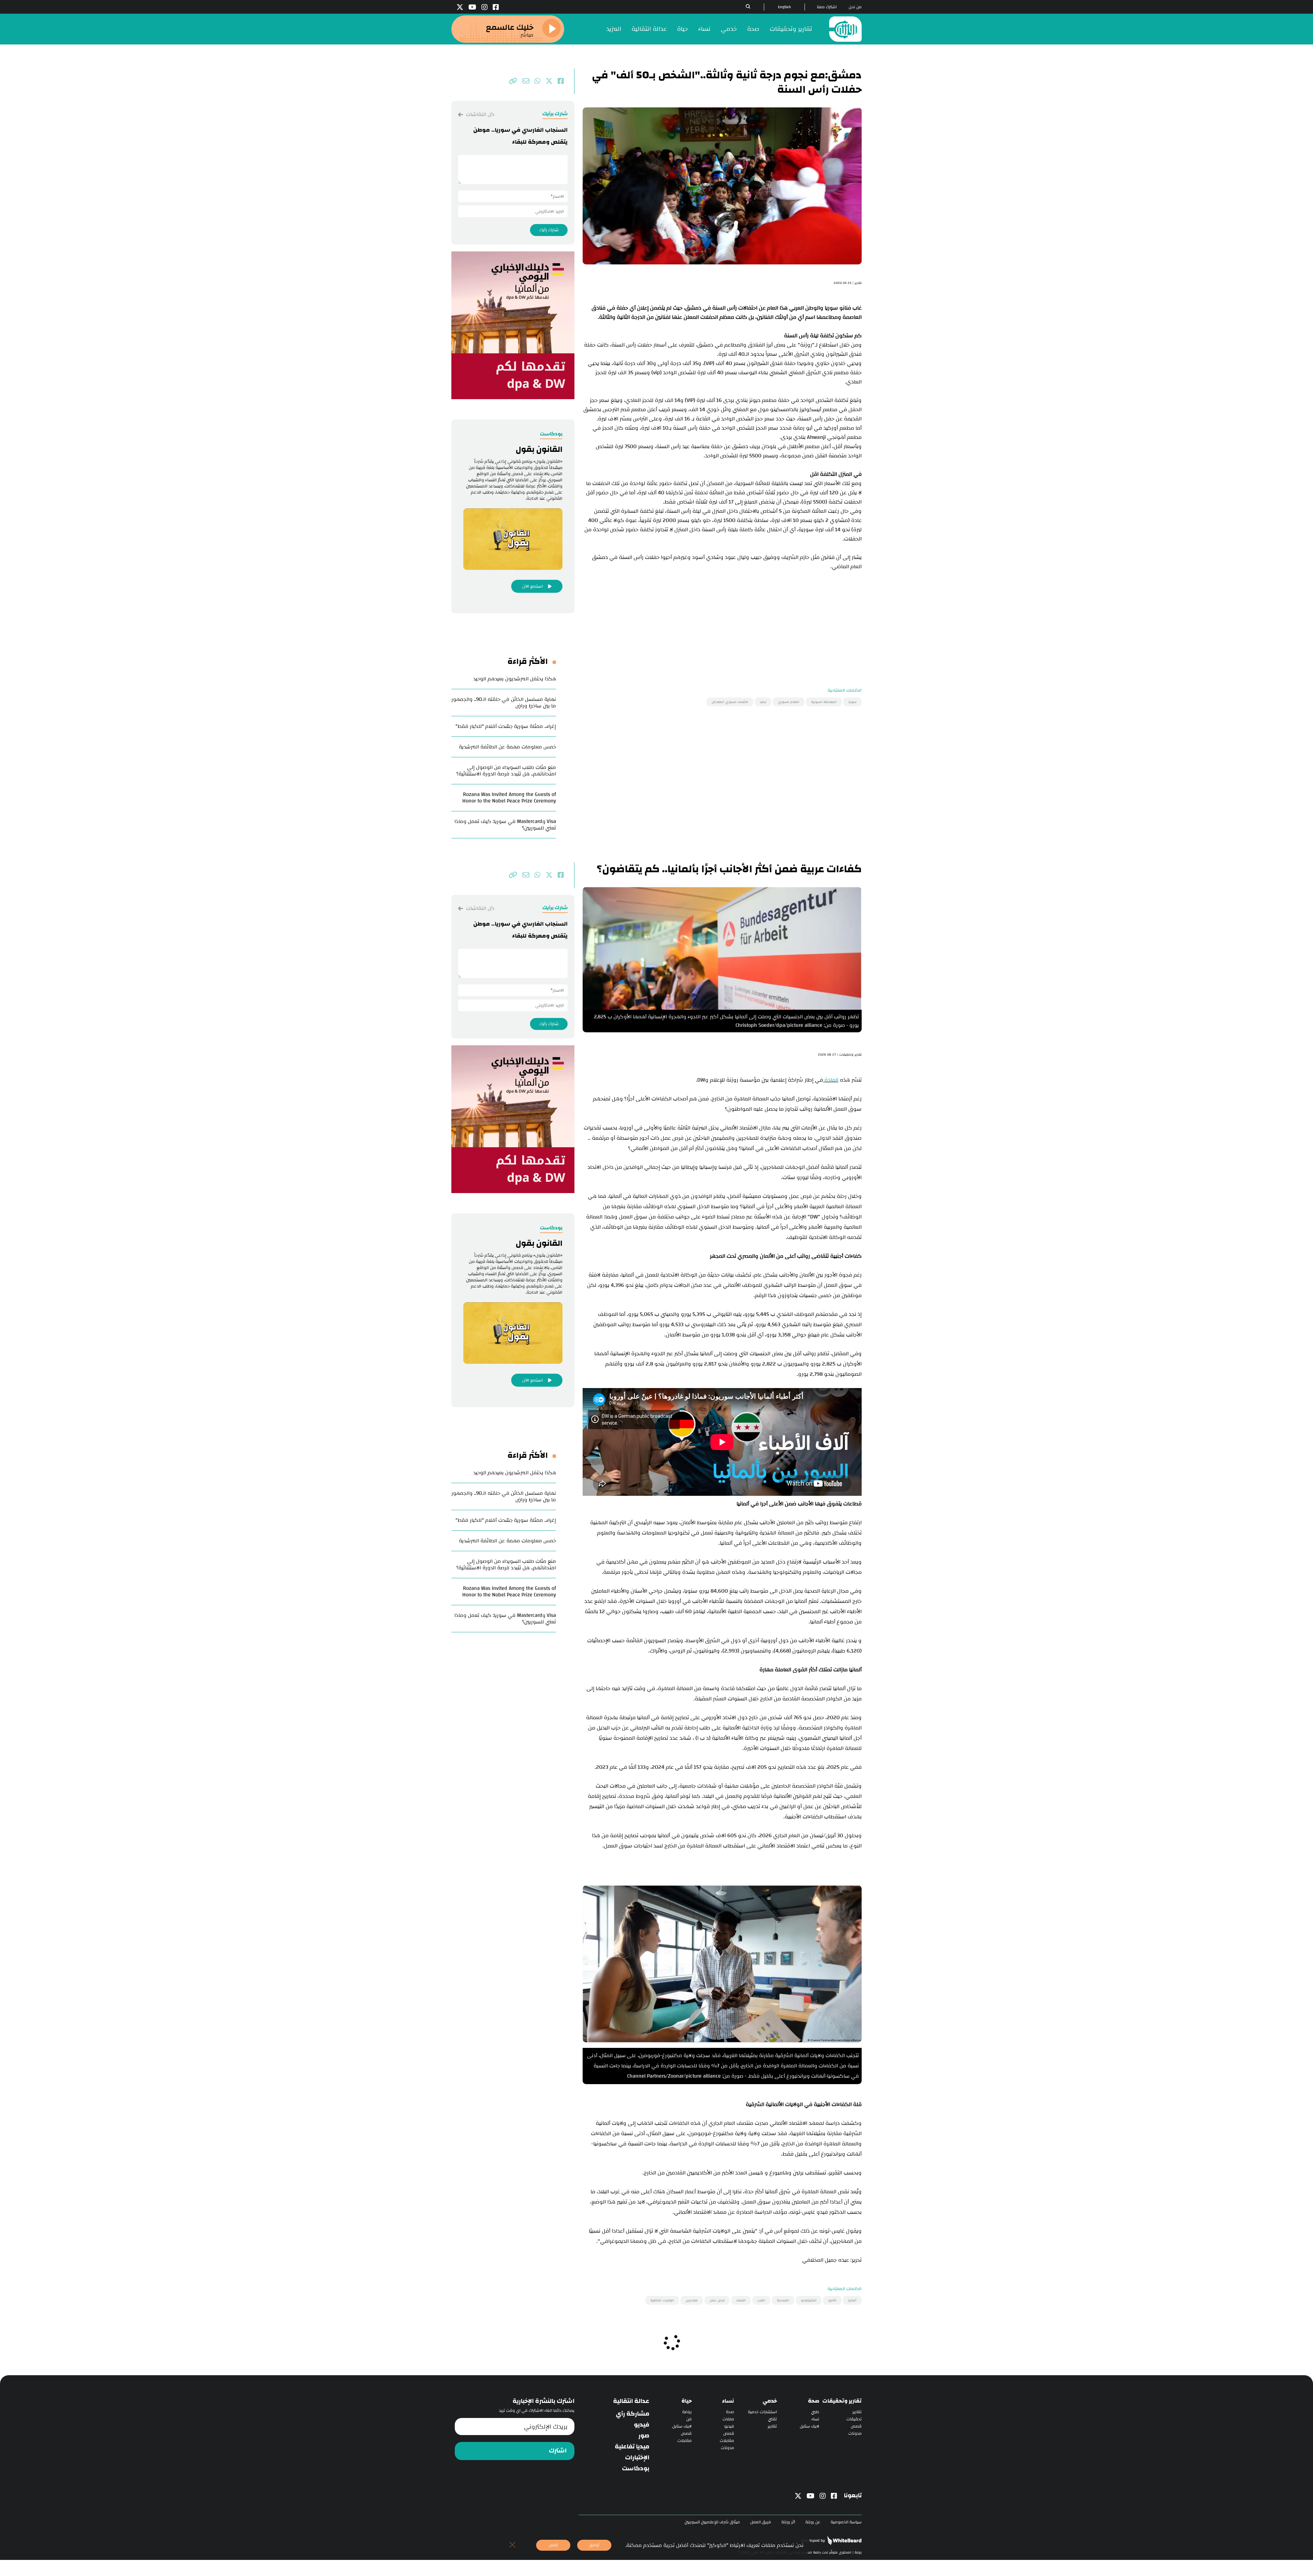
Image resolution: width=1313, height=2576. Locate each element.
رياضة (687, 2412)
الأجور (832, 2300)
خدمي (729, 29)
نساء (704, 29)
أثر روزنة (788, 2522)
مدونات (855, 2434)
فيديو (729, 2426)
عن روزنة (813, 2522)
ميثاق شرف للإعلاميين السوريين (712, 2522)
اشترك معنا (827, 7)
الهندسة (783, 2300)
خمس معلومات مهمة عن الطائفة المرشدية (507, 747)
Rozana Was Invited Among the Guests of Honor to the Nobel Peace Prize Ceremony (509, 798)
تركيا (763, 702)
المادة (831, 1080)
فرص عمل (717, 2300)
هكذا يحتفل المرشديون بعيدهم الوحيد (515, 679)
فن (689, 2419)
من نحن (855, 7)
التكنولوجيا (809, 2300)
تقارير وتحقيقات (791, 29)
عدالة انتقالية (649, 29)
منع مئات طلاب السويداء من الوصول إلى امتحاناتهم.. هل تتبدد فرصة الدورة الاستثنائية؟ (506, 771)
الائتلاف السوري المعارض (730, 702)
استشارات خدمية (762, 2412)
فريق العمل (761, 2522)
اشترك (558, 2451)
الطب (761, 2300)
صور (644, 2436)
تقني (772, 2419)
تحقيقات (854, 2419)
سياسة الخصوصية (846, 2522)
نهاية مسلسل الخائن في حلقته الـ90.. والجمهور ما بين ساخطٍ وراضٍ (504, 703)
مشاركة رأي (633, 2414)
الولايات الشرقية (662, 2300)
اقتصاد (741, 2300)
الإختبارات (637, 2458)
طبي (815, 2412)
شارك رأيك (549, 230)
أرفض (553, 2545)
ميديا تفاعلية (632, 2447)
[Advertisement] (722, 619)
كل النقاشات (480, 114)
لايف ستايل (810, 2426)
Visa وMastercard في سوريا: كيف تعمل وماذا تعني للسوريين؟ (505, 825)
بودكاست (636, 2469)
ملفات (728, 2419)
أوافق (594, 2545)
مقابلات (727, 2441)
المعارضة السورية (824, 702)
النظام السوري (789, 702)
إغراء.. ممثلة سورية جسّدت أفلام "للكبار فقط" (506, 726)
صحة (753, 29)
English (784, 7)
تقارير (857, 2412)
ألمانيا (852, 2300)
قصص (856, 2426)
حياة (682, 29)
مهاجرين (692, 2300)
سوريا (852, 702)
